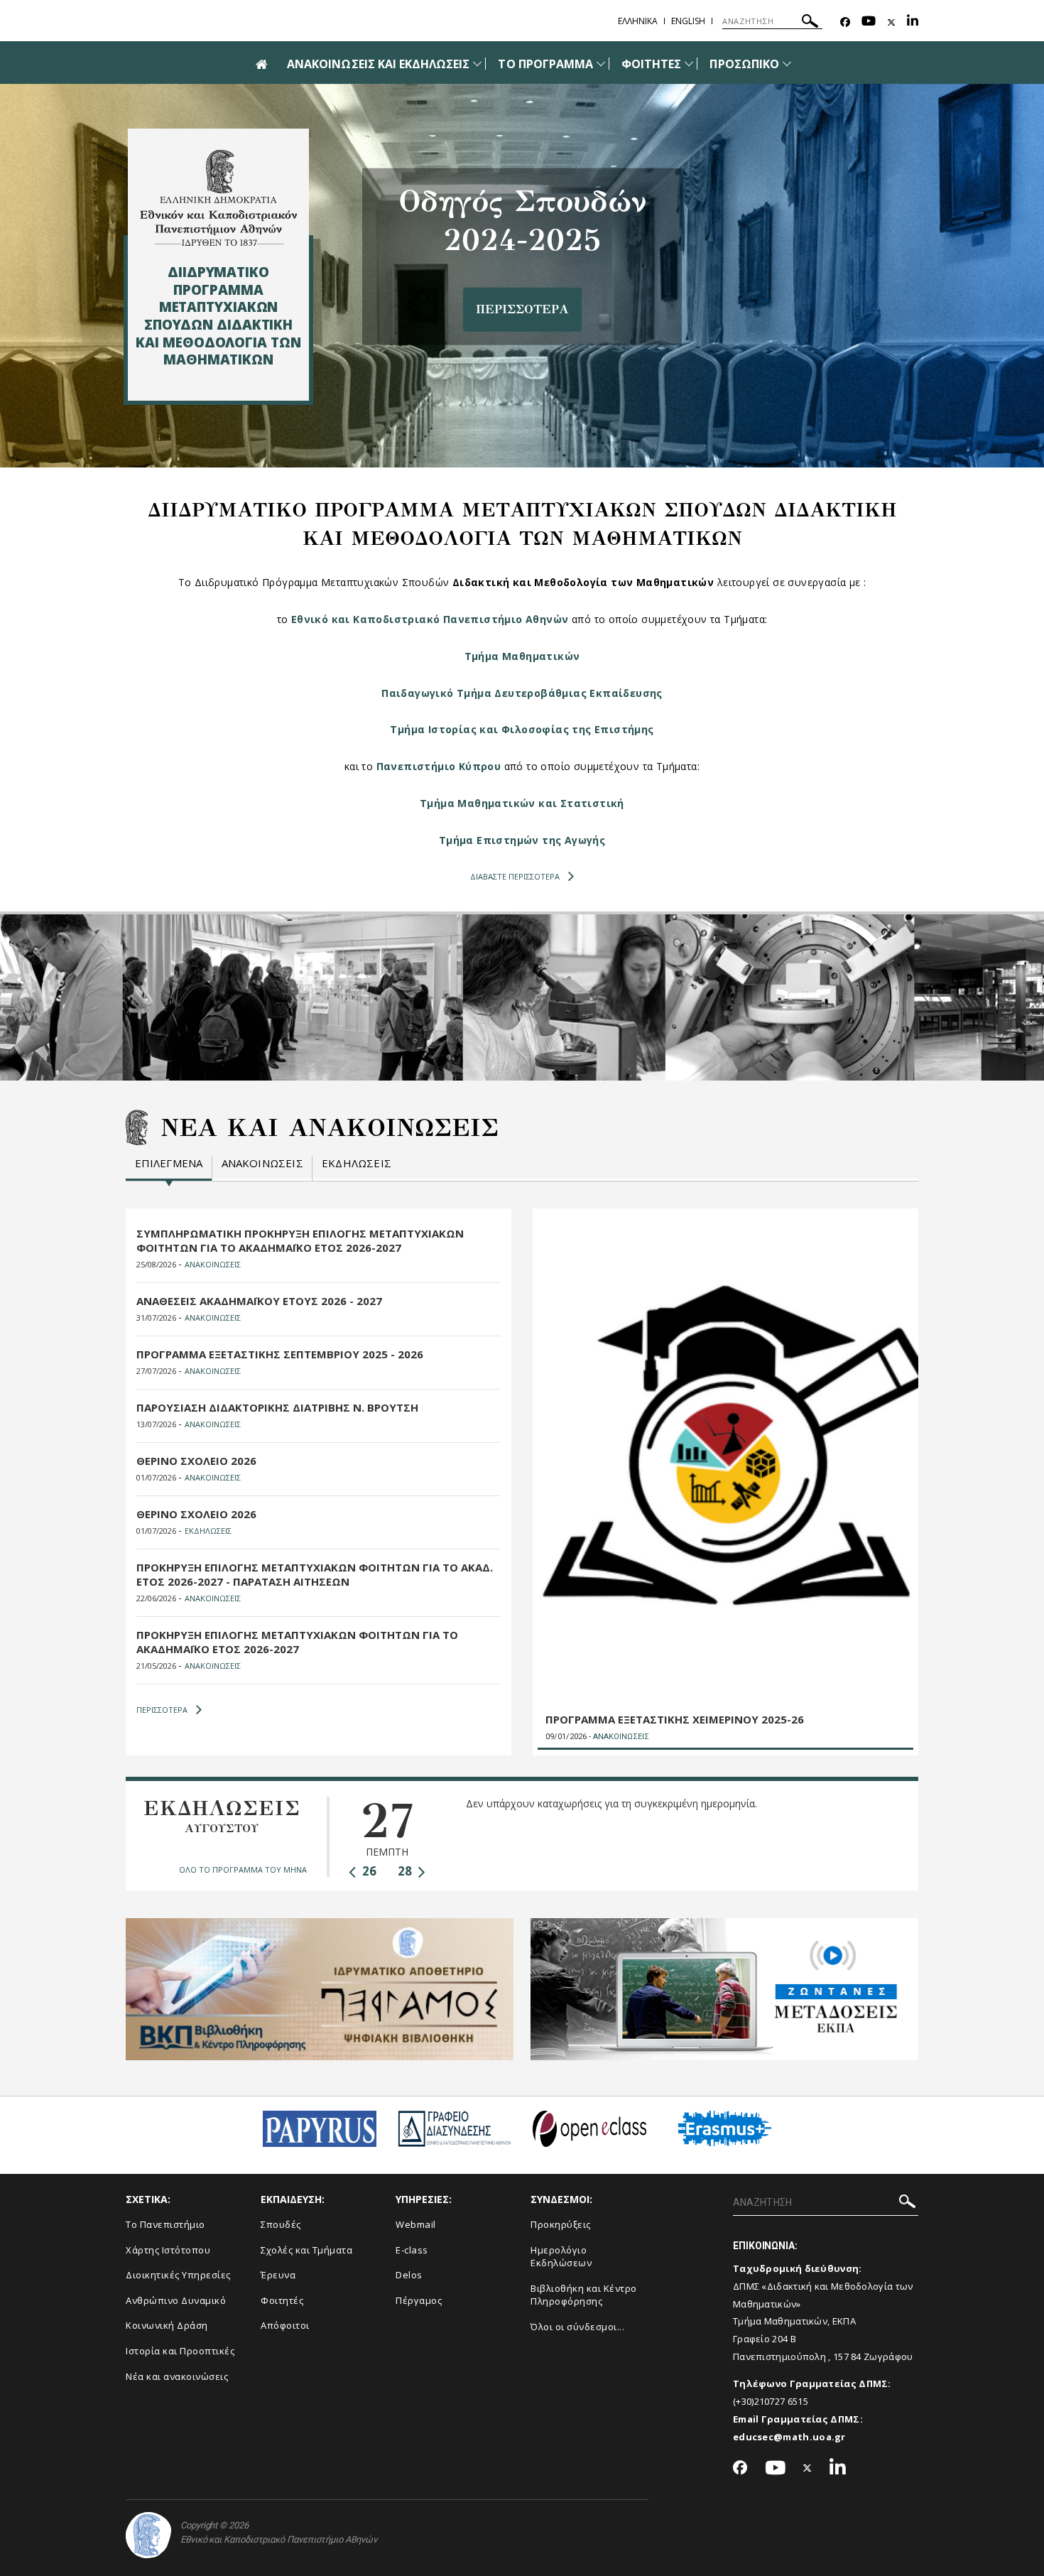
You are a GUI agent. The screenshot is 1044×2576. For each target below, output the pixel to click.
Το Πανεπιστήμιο (165, 2224)
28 (406, 1871)
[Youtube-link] (869, 22)
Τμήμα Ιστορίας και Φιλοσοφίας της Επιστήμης (522, 729)
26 (368, 1871)
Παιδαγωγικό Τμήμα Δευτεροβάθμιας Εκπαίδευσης (522, 693)
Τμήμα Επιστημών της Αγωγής (522, 840)
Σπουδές (281, 2224)
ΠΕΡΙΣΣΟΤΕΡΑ (162, 1710)
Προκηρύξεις (561, 2224)
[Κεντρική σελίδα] (218, 198)
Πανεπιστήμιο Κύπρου (439, 766)
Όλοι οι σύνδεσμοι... (577, 2327)
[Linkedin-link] (913, 22)
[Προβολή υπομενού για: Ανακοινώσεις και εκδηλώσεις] (477, 64)
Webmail (416, 2224)
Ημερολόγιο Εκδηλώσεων (561, 2257)
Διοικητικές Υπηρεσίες (178, 2275)
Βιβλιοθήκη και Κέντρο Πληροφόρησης (584, 2295)
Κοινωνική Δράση (167, 2325)
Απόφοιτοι (285, 2325)
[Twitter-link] (891, 22)
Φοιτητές (282, 2300)
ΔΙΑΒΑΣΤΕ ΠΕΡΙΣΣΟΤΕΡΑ (515, 876)
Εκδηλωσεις (357, 1163)
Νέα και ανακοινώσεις (177, 2376)
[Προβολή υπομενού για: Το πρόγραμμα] (601, 64)
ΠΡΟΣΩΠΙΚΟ (744, 64)
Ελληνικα (638, 21)
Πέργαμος (419, 2300)
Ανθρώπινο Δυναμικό (176, 2300)
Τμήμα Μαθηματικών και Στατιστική (522, 803)
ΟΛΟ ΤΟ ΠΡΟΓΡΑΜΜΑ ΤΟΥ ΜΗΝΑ (243, 1869)
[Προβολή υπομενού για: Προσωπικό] (787, 64)
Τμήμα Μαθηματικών (522, 656)
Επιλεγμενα (169, 1163)
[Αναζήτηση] (810, 23)
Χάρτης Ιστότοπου (168, 2250)
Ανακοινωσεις (262, 1163)
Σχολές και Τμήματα (306, 2250)
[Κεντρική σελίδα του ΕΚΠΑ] (148, 2535)
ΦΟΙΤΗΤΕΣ (651, 64)
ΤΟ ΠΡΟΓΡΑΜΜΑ (545, 64)
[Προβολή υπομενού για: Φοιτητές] (689, 64)
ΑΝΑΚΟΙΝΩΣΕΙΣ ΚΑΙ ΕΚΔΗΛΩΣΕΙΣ (378, 64)
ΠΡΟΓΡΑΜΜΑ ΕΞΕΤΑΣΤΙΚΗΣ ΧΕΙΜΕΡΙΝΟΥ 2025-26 (675, 1719)
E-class (412, 2250)
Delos (409, 2275)
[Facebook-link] (845, 22)
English (688, 21)
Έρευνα (278, 2275)
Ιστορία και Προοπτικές (180, 2351)
